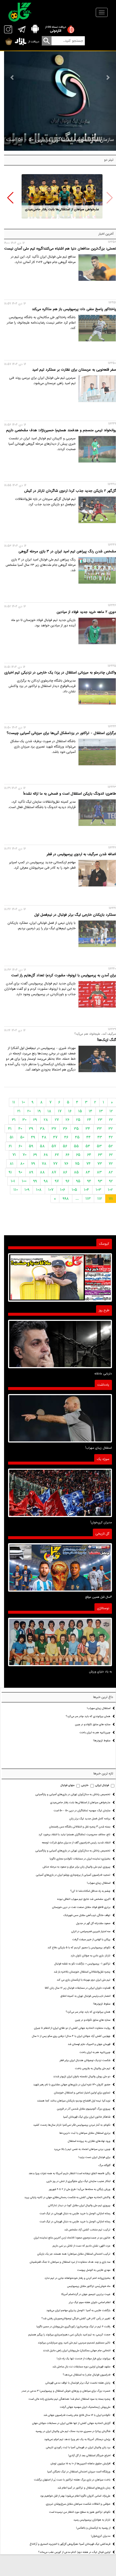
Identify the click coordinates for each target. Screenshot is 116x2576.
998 (66, 1199)
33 (99, 1129)
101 (13, 1181)
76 (66, 1164)
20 (29, 1111)
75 (77, 1164)
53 (99, 1146)
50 (22, 1137)
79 (33, 1164)
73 (100, 1164)
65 (78, 1155)
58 (42, 1146)
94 (89, 1181)
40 (20, 1129)
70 (25, 1155)
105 (74, 1190)
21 (19, 1111)
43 (100, 1137)
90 (20, 1172)
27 (57, 1120)
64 (89, 1155)
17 (60, 1111)
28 (46, 1120)
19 (39, 1111)
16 (70, 1111)
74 (88, 1164)
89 (31, 1172)
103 (98, 1190)
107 (51, 1190)
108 (39, 1190)
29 (35, 1120)
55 (76, 1146)
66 (67, 1155)
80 (22, 1164)
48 (44, 1137)
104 (86, 1190)
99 (35, 1181)
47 (55, 1137)
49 (33, 1137)
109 (27, 1190)
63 (100, 1155)
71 (14, 1155)
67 (57, 1155)
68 (46, 1155)
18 (49, 1111)
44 (88, 1137)
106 (63, 1190)
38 (42, 1129)
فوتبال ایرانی (102, 1785)
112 (100, 1199)
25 (78, 1120)
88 (42, 1172)
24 (89, 1120)
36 (65, 1129)
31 (14, 1120)
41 (10, 1129)
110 (16, 1190)
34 (88, 1129)
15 (80, 1111)
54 (88, 1146)
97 (57, 1181)
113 (88, 1199)
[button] (10, 198)
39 (31, 1129)
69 (35, 1155)
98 (46, 1181)
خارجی (85, 1785)
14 (91, 1111)
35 (76, 1129)
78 (44, 1164)
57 (54, 1146)
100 (24, 1181)
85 (76, 1172)
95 (78, 1181)
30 (24, 1120)
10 (23, 1102)
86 (65, 1172)
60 (20, 1146)
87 (54, 1172)
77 (55, 1164)
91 (10, 1172)
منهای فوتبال (67, 1785)
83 (99, 1172)
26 (67, 1120)
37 (54, 1129)
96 (67, 1181)
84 (88, 1172)
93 (100, 1181)
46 (66, 1137)
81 (12, 1164)
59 (31, 1146)
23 (100, 1120)
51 (12, 1137)
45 (77, 1137)
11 (14, 1102)
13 (101, 1111)
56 (65, 1146)
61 (10, 1146)
